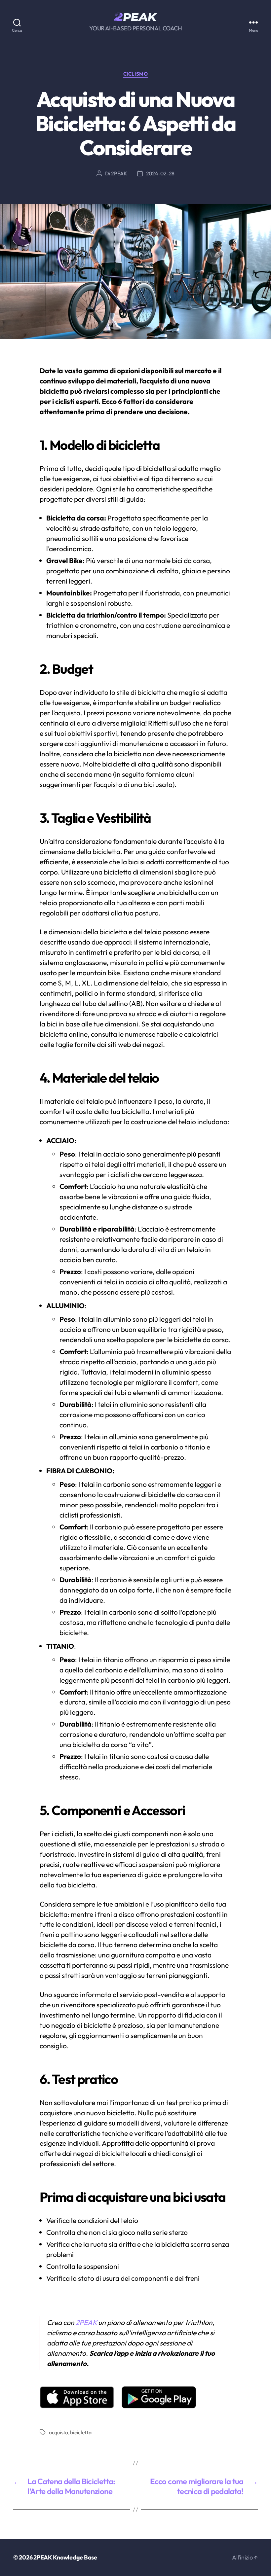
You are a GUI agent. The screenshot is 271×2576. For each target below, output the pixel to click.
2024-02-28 (160, 173)
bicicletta (81, 2432)
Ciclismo (135, 74)
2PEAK (119, 173)
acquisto (58, 2432)
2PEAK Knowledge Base (65, 2557)
